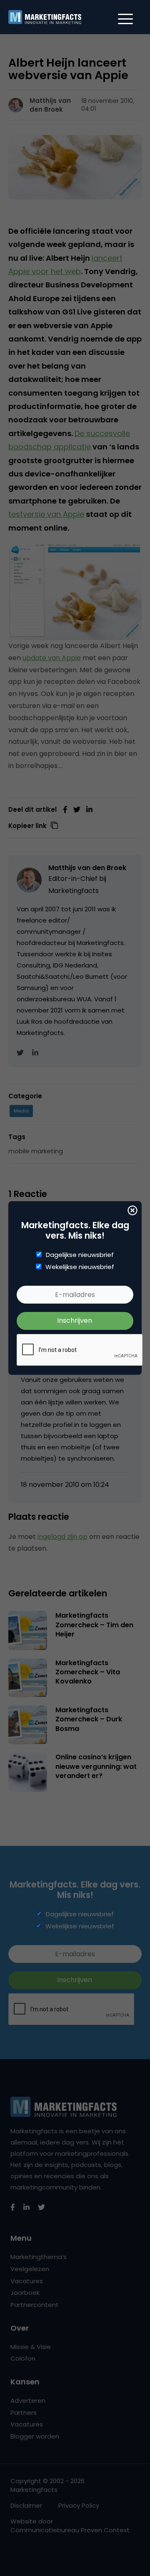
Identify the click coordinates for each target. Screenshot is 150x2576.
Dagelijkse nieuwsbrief (80, 1255)
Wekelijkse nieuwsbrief (80, 1267)
